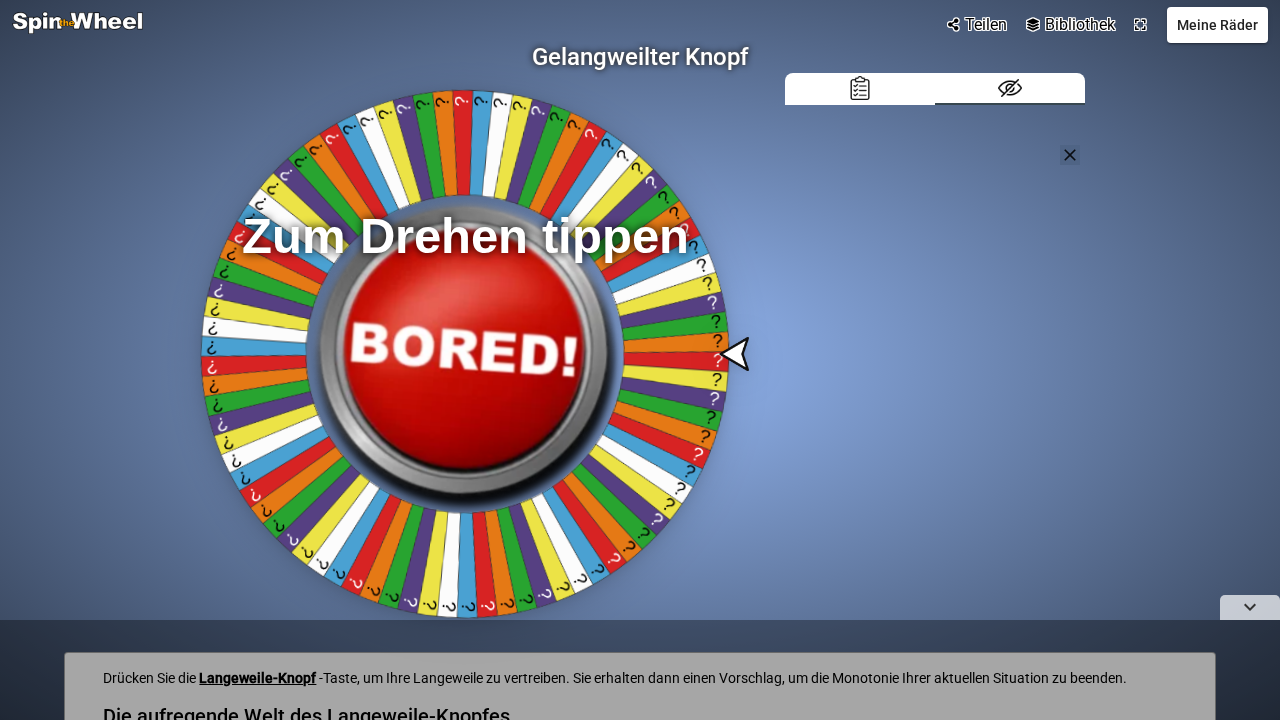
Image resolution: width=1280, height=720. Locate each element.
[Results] (860, 89)
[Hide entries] (1010, 89)
